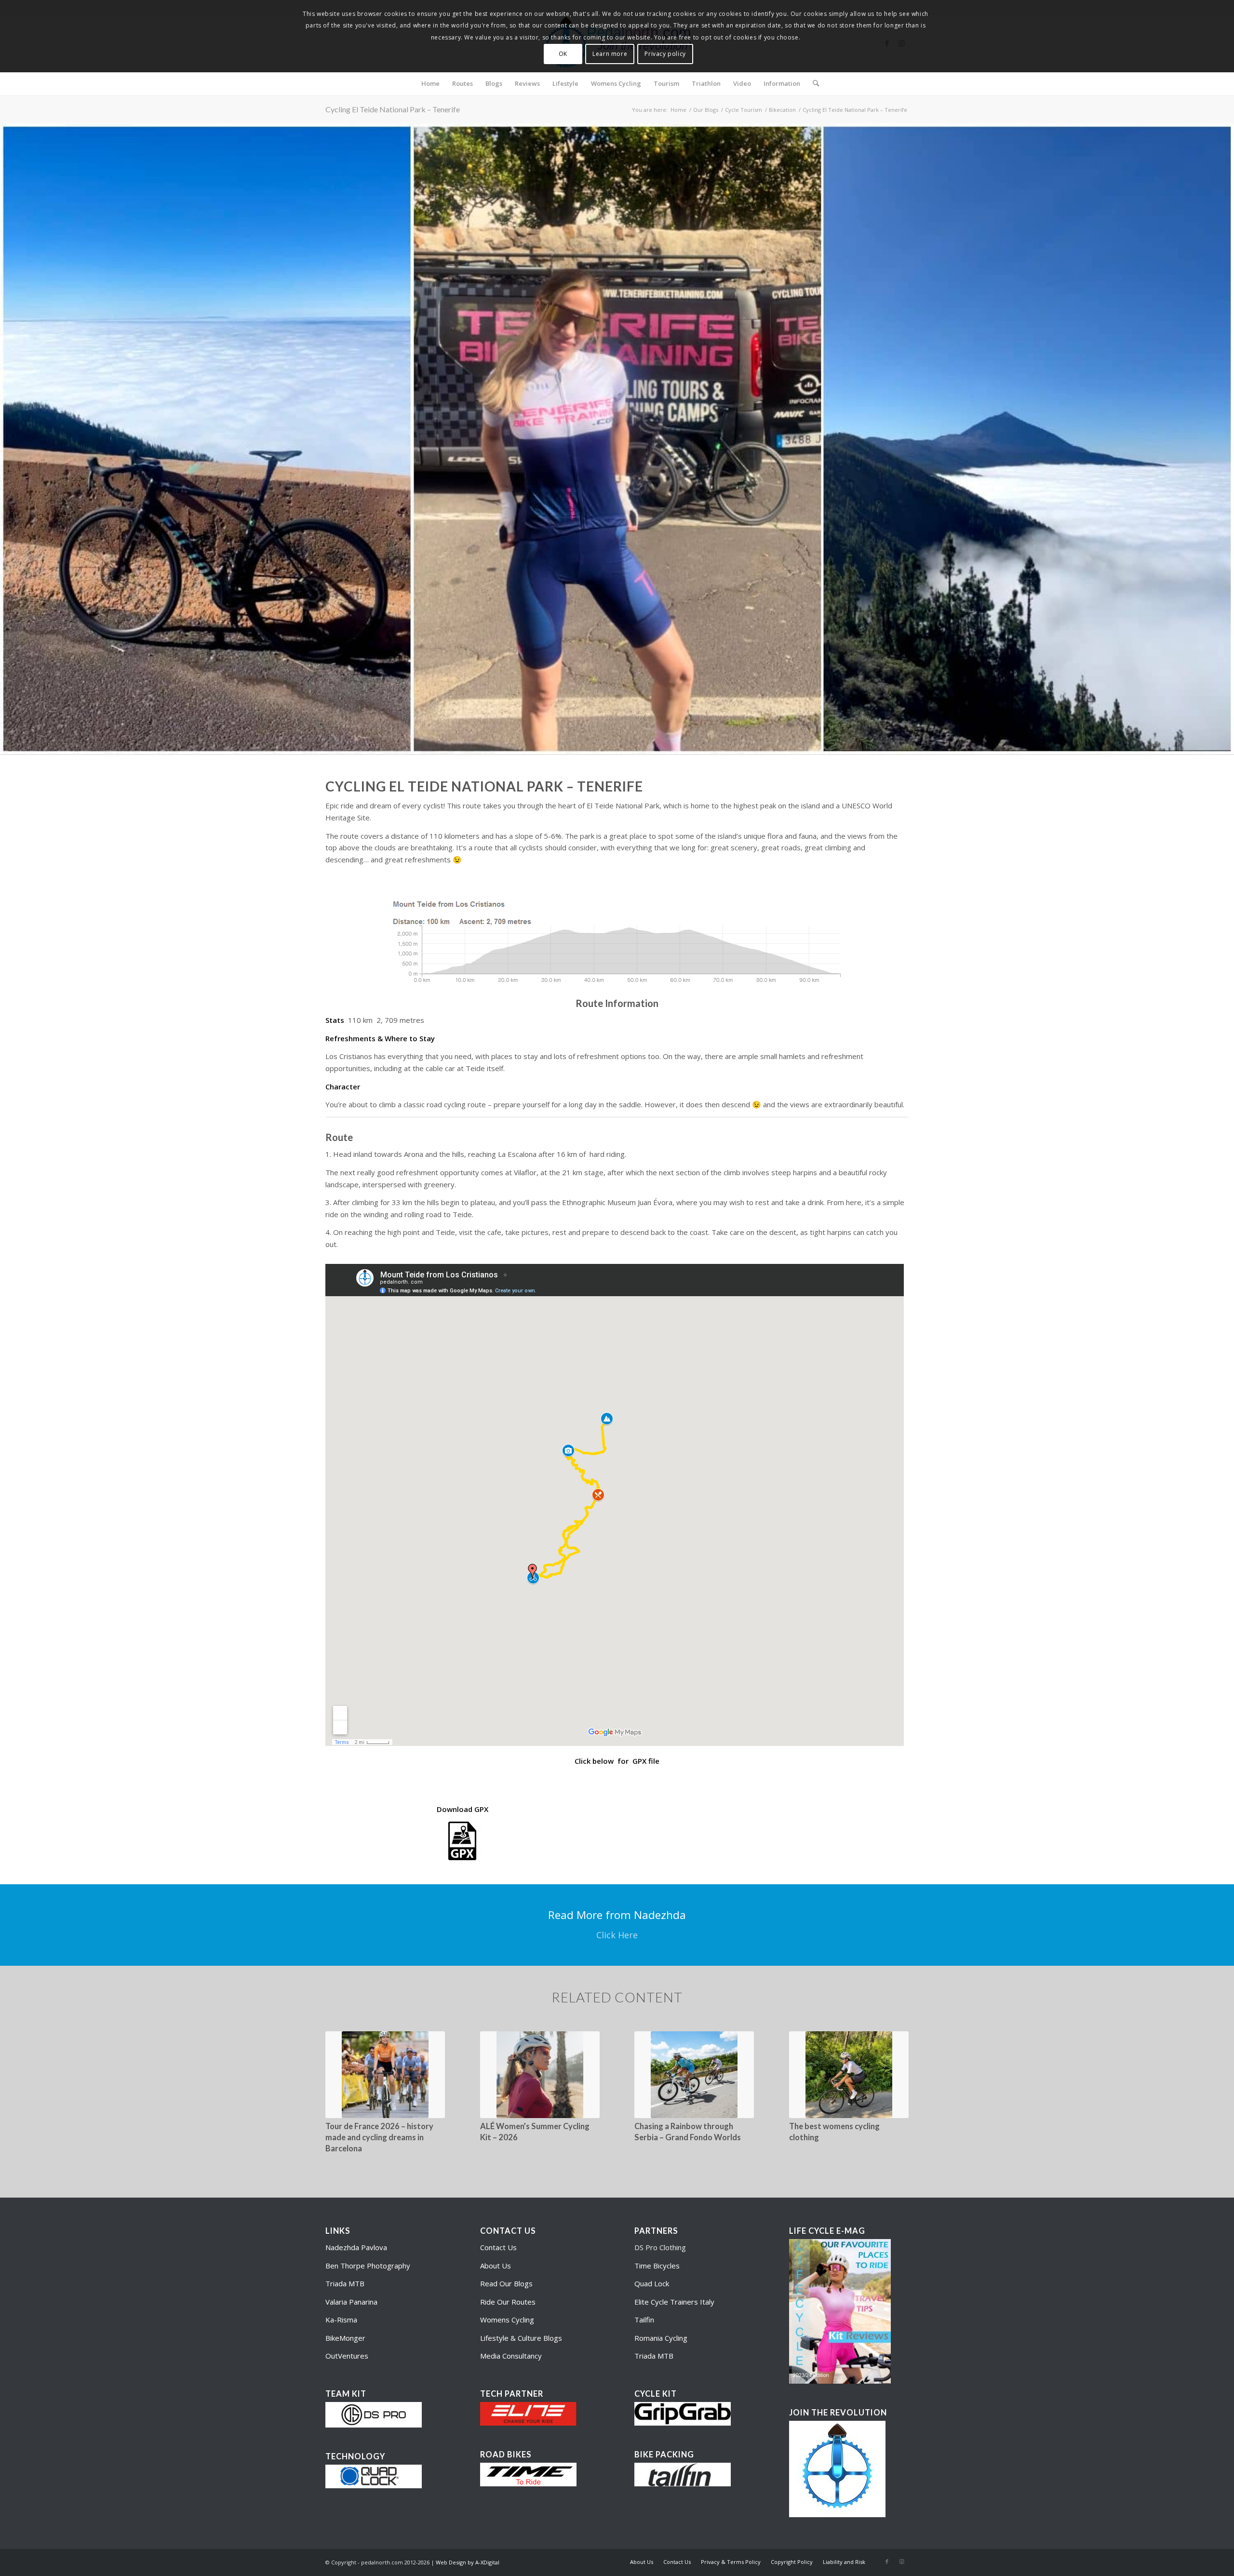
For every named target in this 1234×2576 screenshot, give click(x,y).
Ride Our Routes (508, 2302)
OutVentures (347, 2356)
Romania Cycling (661, 2338)
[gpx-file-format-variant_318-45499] (462, 1841)
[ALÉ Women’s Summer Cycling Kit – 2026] (540, 2075)
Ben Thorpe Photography (368, 2266)
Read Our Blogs (506, 2283)
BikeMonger (345, 2338)
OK (563, 54)
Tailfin (644, 2320)
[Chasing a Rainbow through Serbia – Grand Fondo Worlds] (694, 2075)
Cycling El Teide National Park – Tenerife (393, 109)
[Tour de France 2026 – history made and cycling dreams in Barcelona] (385, 2075)
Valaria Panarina (351, 2302)
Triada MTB (345, 2283)
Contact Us (498, 2247)
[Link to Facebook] (887, 2562)
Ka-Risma (342, 2320)
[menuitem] (430, 83)
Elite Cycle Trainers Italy (674, 2302)
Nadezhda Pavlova (356, 2247)
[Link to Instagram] (901, 2562)
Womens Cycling (507, 2320)
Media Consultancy (511, 2356)
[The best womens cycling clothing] (849, 2075)
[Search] (813, 83)
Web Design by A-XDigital (468, 2562)
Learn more (610, 54)
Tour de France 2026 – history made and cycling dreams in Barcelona (379, 2137)
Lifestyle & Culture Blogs (521, 2338)
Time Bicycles (657, 2266)
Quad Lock (652, 2283)
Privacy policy (665, 54)
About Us (496, 2266)
